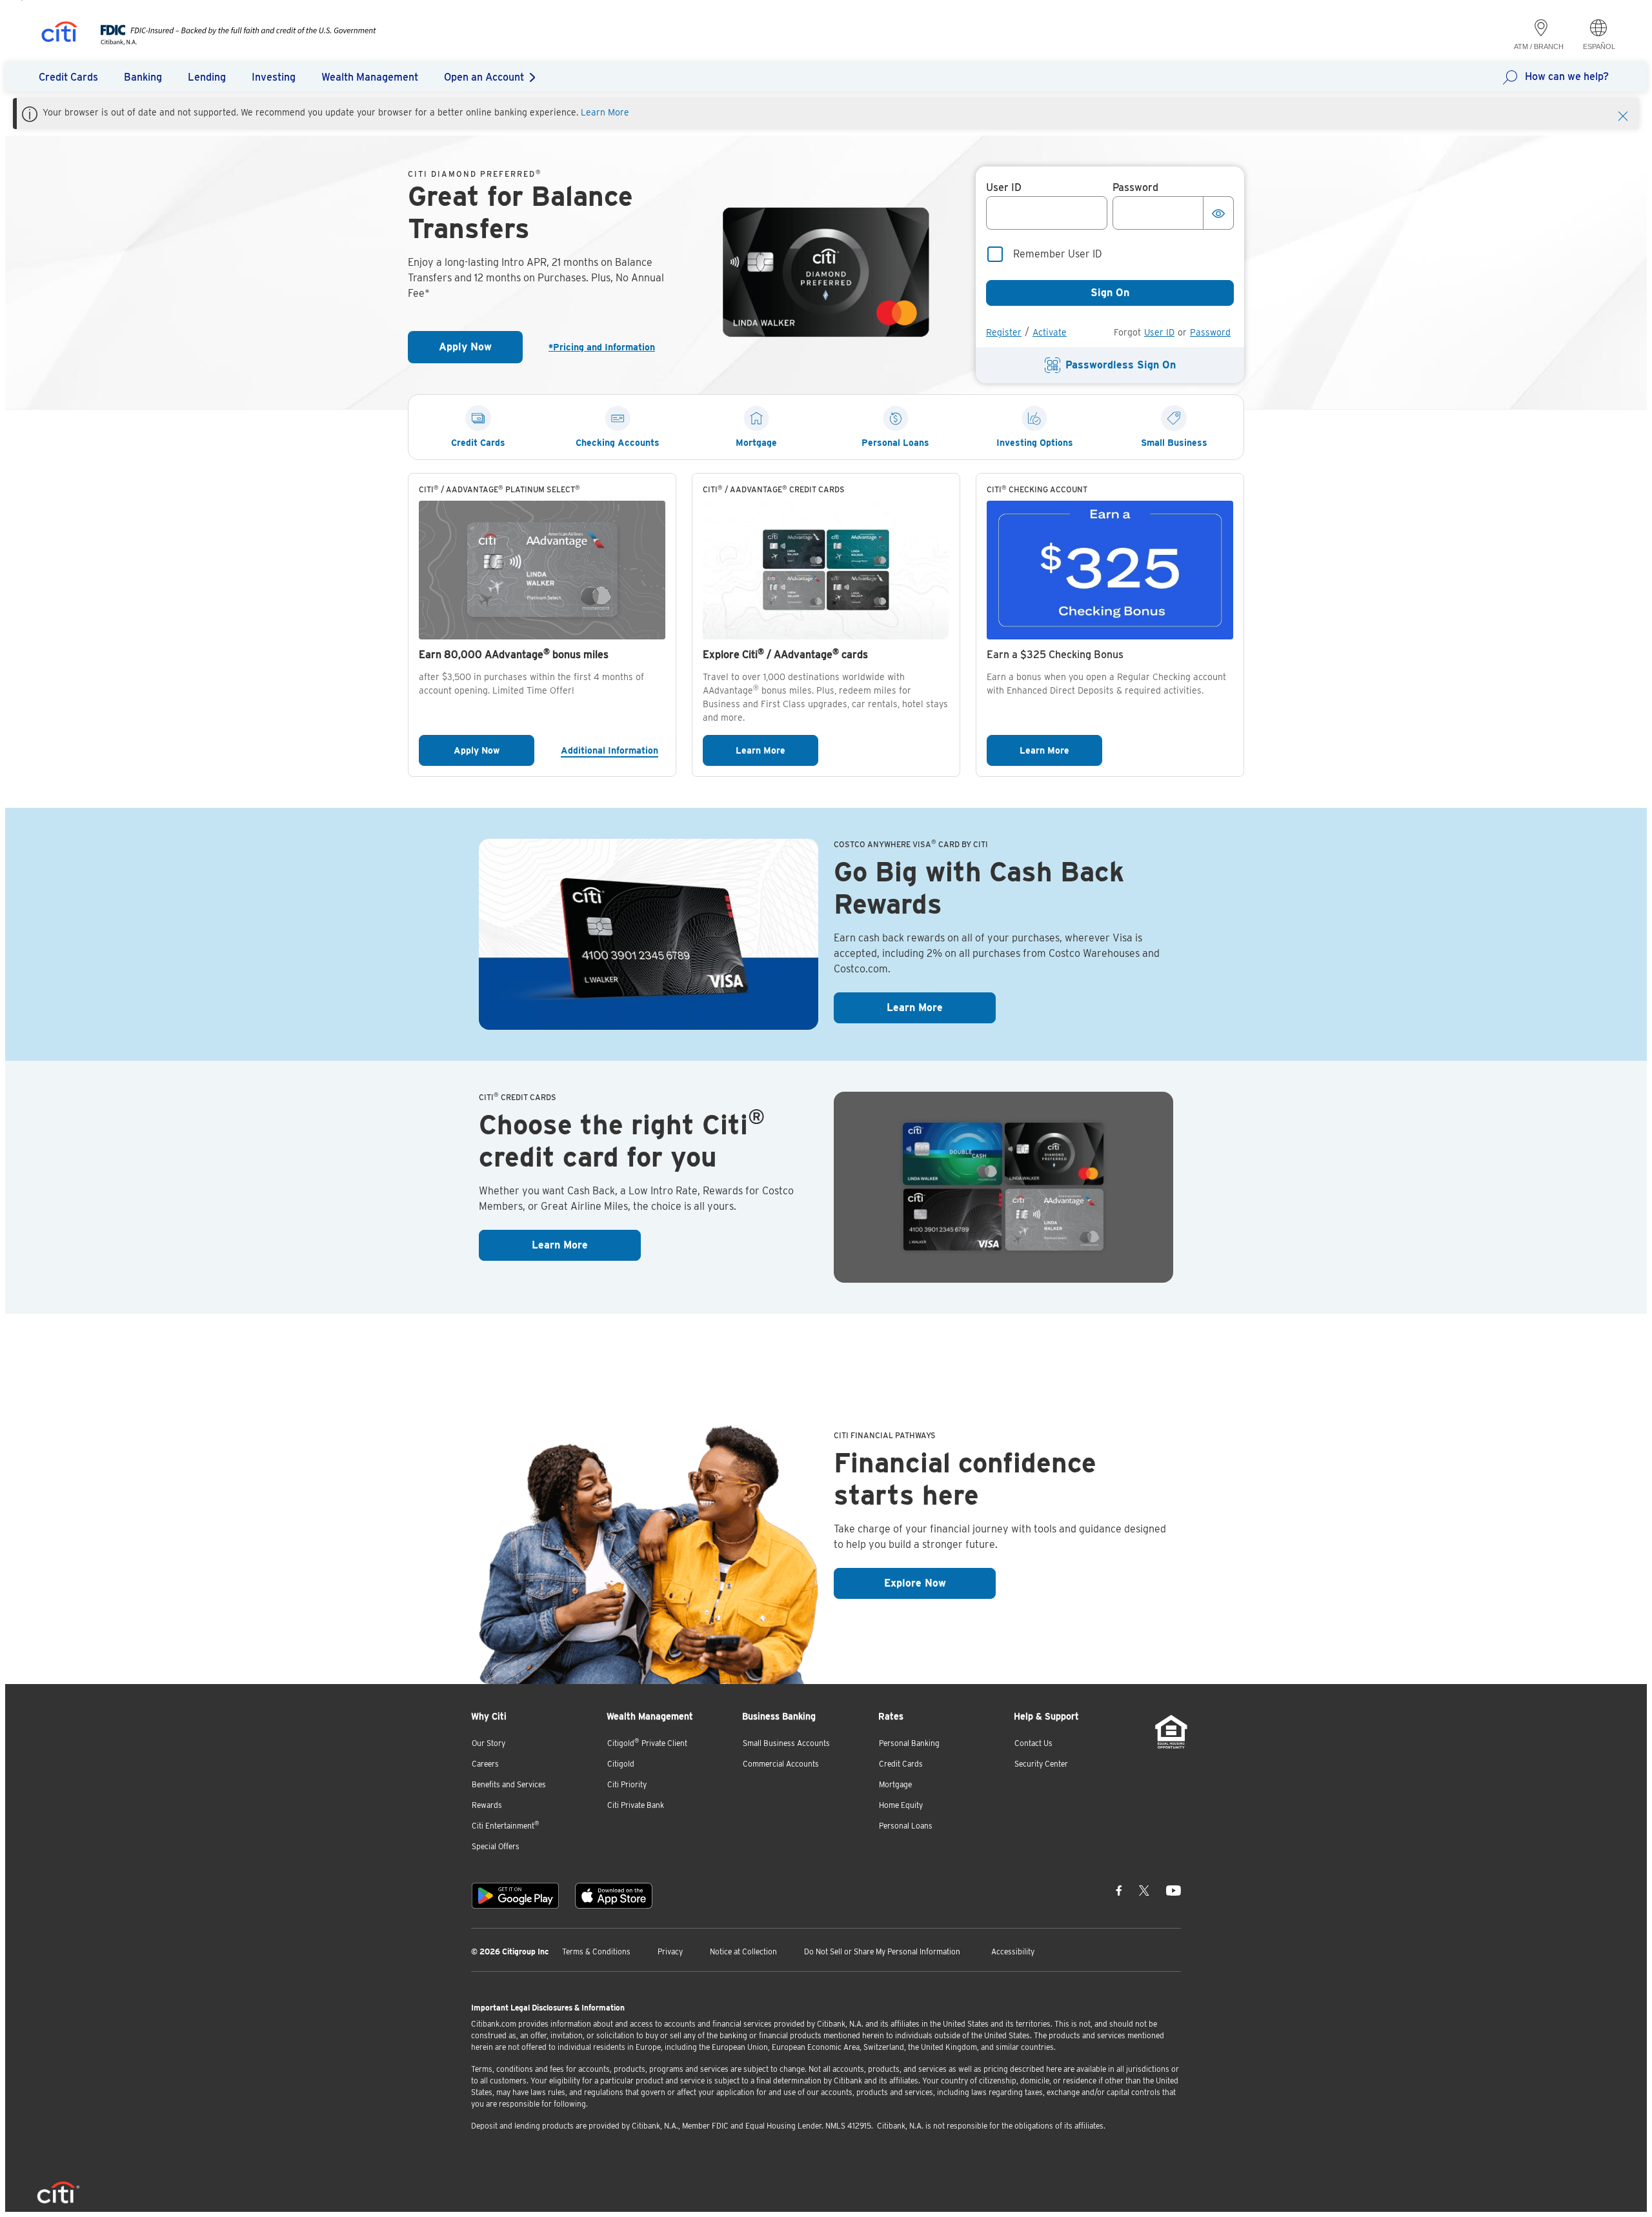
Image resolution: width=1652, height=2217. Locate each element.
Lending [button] (207, 77)
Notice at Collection (743, 1951)
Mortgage (895, 1784)
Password (1210, 332)
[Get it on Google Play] (515, 1896)
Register (1004, 332)
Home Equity (901, 1805)
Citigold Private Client (647, 1742)
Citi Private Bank (636, 1805)
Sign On (1110, 293)
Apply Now (481, 351)
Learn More (605, 112)
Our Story (489, 1743)
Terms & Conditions (596, 1951)
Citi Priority (627, 1784)
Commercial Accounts (781, 1764)
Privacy (670, 1951)
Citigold (621, 1764)
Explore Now (940, 1583)
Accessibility (1013, 1951)
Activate (1050, 332)
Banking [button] (143, 77)
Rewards (487, 1805)
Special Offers (496, 1846)
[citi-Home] (59, 34)
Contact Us (1033, 1743)
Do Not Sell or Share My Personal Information (882, 1951)
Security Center (1041, 1764)
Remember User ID (1058, 254)
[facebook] (1119, 1891)
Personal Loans (906, 1826)
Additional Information (613, 750)
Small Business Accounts (786, 1743)
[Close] (1623, 115)
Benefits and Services (509, 1784)
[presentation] (226, 42)
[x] (1144, 1891)
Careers (485, 1764)
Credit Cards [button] (68, 77)
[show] (1218, 213)
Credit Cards (901, 1764)
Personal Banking (909, 1743)
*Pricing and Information (607, 347)
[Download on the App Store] (614, 1896)
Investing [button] (274, 77)
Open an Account (484, 77)
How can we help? (1567, 76)
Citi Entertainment (506, 1825)
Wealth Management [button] (370, 77)
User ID (1159, 332)
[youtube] (1174, 1891)
